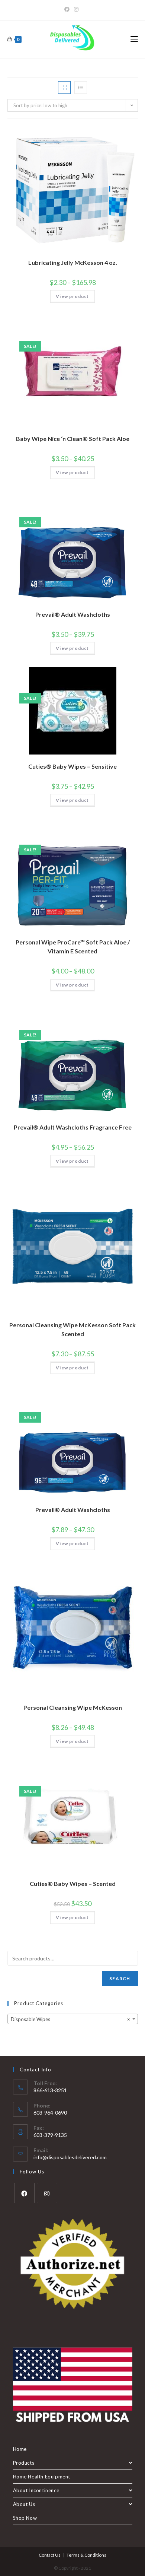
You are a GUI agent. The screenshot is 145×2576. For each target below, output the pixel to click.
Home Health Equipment (42, 2477)
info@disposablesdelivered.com (70, 2157)
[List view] (81, 88)
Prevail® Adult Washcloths (73, 614)
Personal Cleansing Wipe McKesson (73, 1707)
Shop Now (25, 2518)
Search (120, 1978)
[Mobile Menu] (134, 39)
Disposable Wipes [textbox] (70, 2019)
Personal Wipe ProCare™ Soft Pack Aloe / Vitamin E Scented (73, 946)
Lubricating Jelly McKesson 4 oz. (73, 262)
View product (72, 296)
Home (20, 2449)
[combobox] (73, 2019)
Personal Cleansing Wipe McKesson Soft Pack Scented (72, 1329)
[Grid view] (64, 88)
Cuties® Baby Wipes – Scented (73, 1883)
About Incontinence (36, 2490)
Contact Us (50, 2555)
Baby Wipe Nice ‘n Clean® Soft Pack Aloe (73, 439)
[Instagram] (76, 9)
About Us (24, 2504)
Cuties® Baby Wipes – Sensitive (72, 766)
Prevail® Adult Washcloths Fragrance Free (73, 1127)
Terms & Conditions (86, 2555)
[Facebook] (68, 9)
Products (24, 2463)
